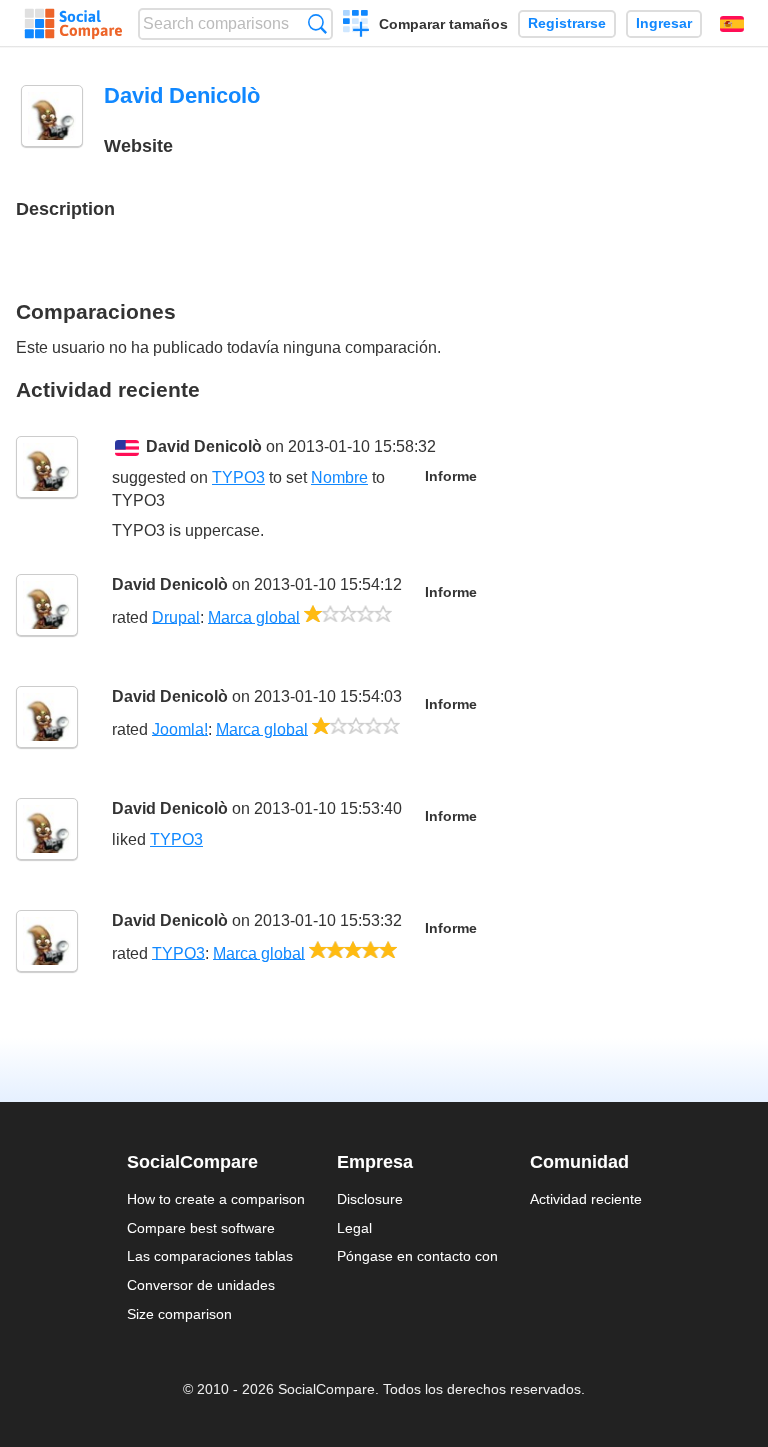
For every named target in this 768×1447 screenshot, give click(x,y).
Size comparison (179, 1314)
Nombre (339, 477)
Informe (451, 476)
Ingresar (664, 23)
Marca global (254, 616)
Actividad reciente (586, 1199)
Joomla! (180, 728)
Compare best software (201, 1228)
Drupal (176, 616)
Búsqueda (317, 23)
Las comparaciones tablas (210, 1256)
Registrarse (567, 23)
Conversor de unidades (201, 1285)
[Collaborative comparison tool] (73, 24)
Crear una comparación (356, 26)
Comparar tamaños (443, 24)
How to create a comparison (216, 1199)
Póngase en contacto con (417, 1256)
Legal (354, 1228)
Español (732, 24)
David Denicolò (204, 446)
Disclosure (370, 1199)
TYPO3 (238, 477)
